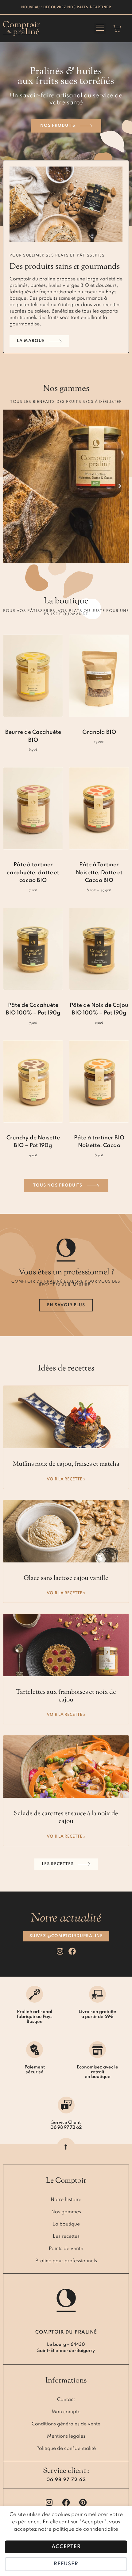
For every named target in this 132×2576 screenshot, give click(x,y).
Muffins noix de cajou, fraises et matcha (66, 1464)
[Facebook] (72, 1951)
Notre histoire (66, 2200)
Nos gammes (66, 2212)
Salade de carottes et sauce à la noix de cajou (66, 1818)
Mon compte (66, 2412)
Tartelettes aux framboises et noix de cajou (66, 1696)
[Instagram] (60, 1951)
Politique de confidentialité (66, 2449)
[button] (100, 28)
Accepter (66, 2547)
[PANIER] (117, 29)
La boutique (66, 2224)
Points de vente (66, 2249)
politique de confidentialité (85, 2529)
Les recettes (66, 2237)
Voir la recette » (66, 1479)
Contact (66, 2400)
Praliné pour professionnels (66, 2261)
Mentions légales (66, 2436)
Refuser (66, 2564)
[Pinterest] (83, 2502)
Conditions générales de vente (66, 2424)
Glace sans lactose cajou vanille (66, 1578)
